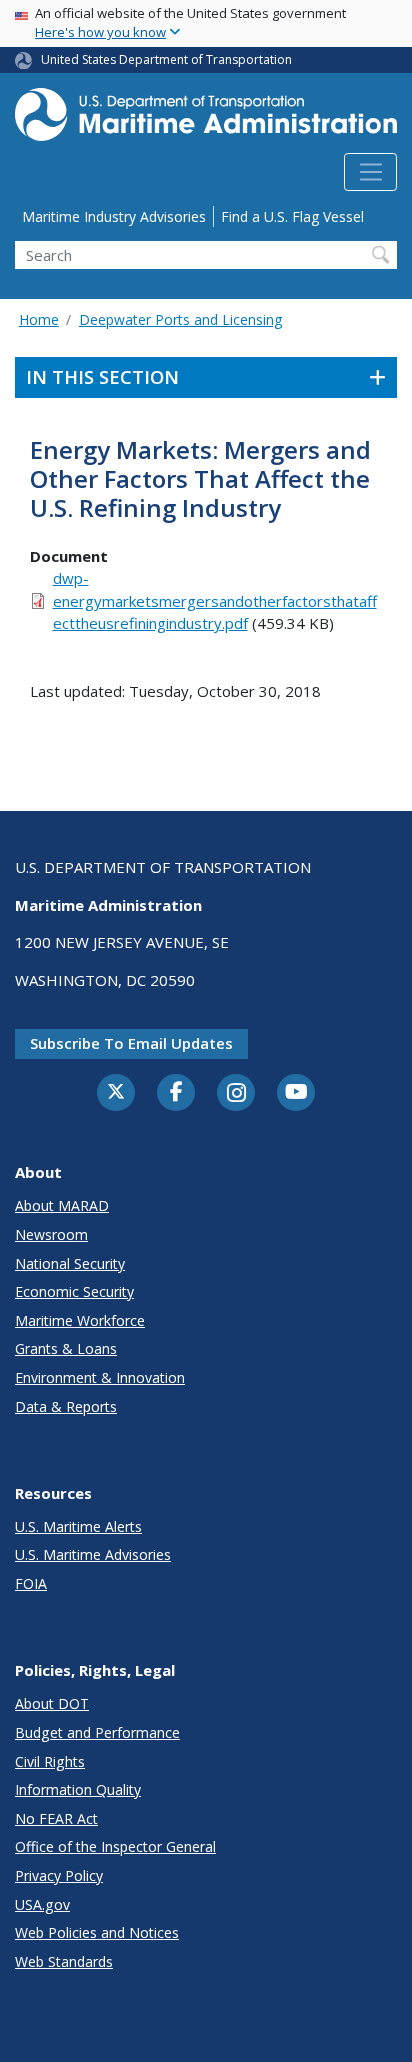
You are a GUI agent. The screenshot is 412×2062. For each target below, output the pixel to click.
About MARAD (62, 1205)
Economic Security (74, 1291)
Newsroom (51, 1234)
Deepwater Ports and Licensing (180, 319)
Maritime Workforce (80, 1320)
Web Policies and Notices (97, 1932)
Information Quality (78, 1789)
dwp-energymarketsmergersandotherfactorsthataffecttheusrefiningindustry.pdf (215, 600)
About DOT (52, 1703)
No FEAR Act (56, 1818)
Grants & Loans (66, 1348)
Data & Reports (66, 1406)
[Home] (206, 120)
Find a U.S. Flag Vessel (292, 216)
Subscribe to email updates (131, 1043)
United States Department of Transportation (166, 59)
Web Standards (64, 1961)
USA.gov (42, 1904)
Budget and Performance (97, 1732)
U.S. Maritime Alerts (78, 1526)
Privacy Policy (59, 1875)
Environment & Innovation (100, 1377)
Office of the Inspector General (115, 1846)
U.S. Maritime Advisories (93, 1554)
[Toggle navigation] (370, 172)
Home (39, 319)
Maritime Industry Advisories (114, 216)
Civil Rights (50, 1761)
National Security (70, 1263)
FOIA (31, 1583)
